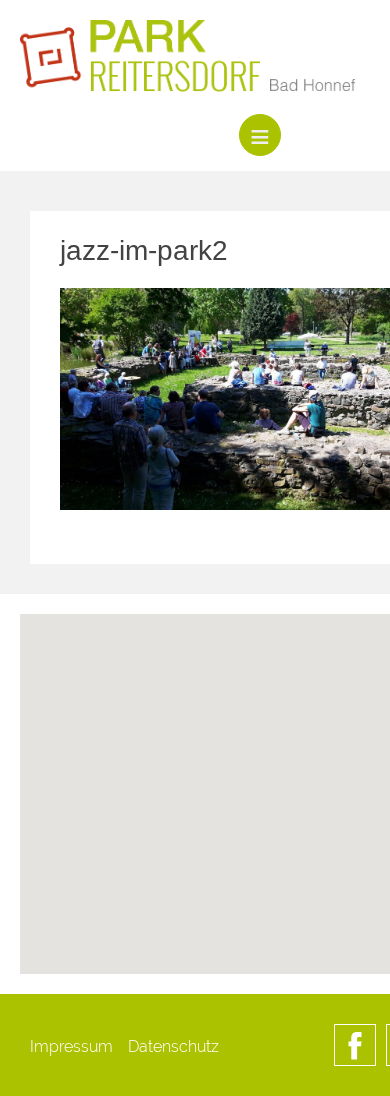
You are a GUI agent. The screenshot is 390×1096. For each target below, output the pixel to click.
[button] (260, 869)
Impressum (71, 1046)
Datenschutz (173, 1046)
